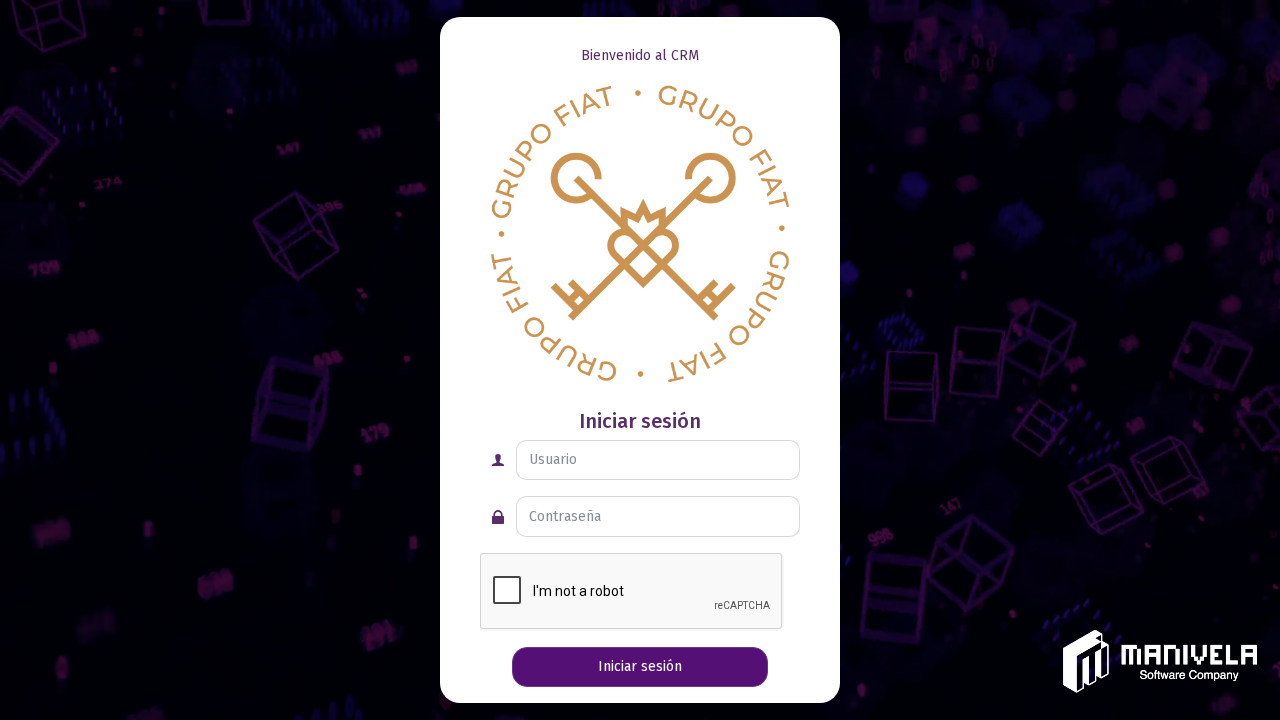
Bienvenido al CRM (640, 55)
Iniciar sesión (640, 666)
